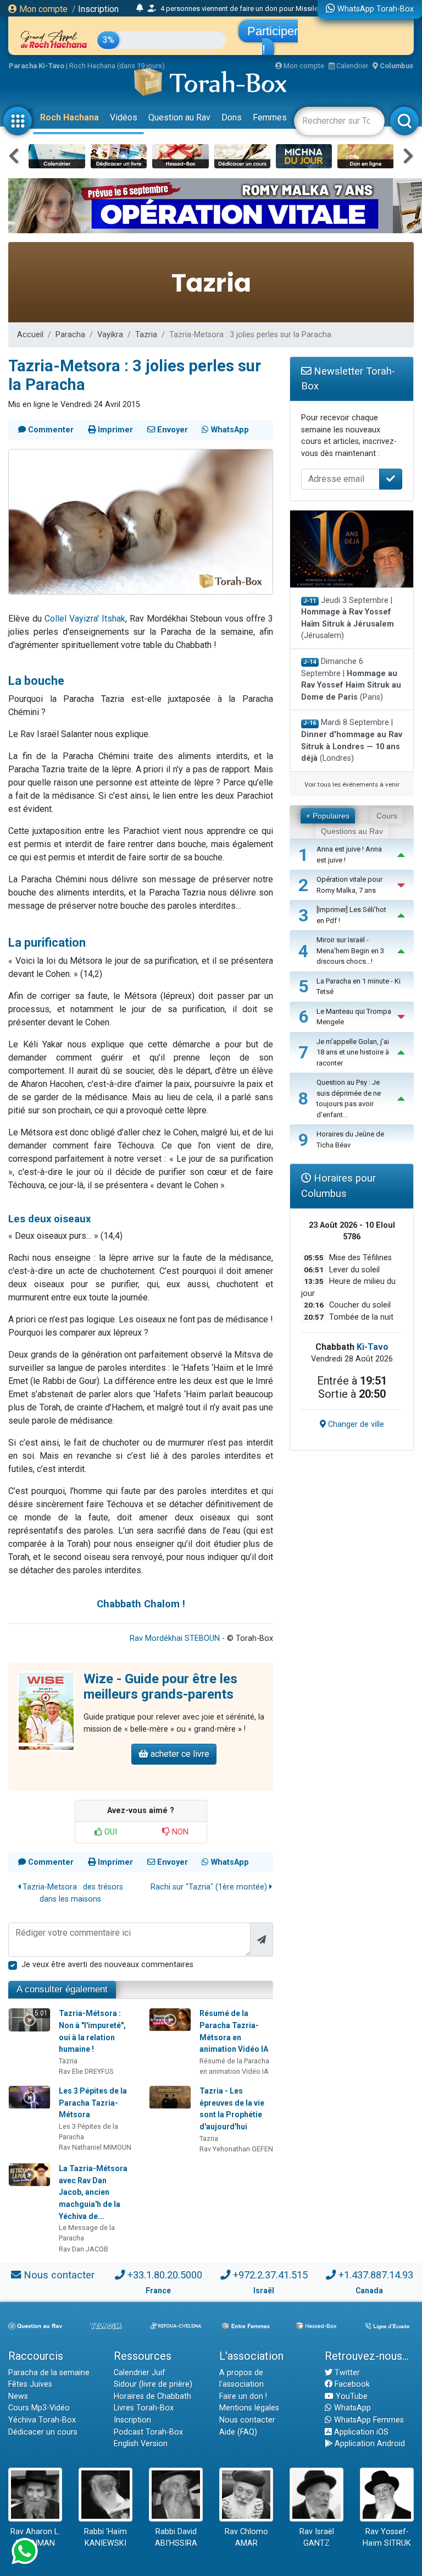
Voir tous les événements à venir (352, 784)
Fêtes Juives (30, 2384)
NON (179, 1832)
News (18, 2396)
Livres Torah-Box (144, 2408)
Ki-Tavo (373, 1347)
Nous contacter (59, 2275)
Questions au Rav (352, 831)
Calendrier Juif (140, 2373)
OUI (110, 1832)
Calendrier (351, 66)
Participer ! (273, 40)
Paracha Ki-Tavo (37, 66)
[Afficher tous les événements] (140, 8)
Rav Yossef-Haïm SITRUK (387, 2538)
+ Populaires (328, 816)
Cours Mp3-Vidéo (39, 2408)
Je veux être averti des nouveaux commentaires (107, 1965)
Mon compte (42, 9)
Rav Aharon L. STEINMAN (35, 2538)
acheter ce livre (179, 1754)
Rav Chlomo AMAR (246, 2538)
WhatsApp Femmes (368, 2420)
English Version (141, 2444)
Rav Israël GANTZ (317, 2538)
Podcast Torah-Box (148, 2432)
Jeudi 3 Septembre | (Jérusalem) (348, 618)
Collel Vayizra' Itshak (85, 619)
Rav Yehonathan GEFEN (236, 2149)
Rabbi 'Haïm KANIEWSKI (105, 2538)
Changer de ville (355, 1424)
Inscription (98, 9)
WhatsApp (351, 2408)
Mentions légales (249, 2408)
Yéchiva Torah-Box (42, 2420)
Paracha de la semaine (49, 2373)
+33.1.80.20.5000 (165, 2275)
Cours (387, 816)
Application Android (369, 2444)
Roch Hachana (70, 117)
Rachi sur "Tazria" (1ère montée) (210, 1887)
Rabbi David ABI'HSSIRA (176, 2538)
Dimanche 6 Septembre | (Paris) (351, 679)
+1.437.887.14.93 (376, 2275)
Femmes (270, 117)
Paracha (70, 335)
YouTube (351, 2396)
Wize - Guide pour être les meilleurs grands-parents (160, 1687)
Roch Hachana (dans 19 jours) (117, 66)
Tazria (146, 335)
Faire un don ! (243, 2396)
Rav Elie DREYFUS (86, 2071)
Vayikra (110, 335)
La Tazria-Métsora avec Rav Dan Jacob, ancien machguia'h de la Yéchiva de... (93, 2192)
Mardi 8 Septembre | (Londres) (352, 740)
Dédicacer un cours (43, 2432)
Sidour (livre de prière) (153, 2384)
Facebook (351, 2384)
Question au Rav (179, 117)
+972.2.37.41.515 (270, 2275)
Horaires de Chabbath (152, 2396)
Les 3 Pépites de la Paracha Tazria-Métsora (93, 2103)
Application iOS (360, 2432)
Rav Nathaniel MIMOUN (95, 2147)
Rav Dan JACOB (84, 2249)
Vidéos (124, 117)
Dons (232, 117)
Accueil (30, 335)
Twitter (346, 2373)
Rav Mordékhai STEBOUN (175, 1638)
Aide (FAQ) (238, 2432)
